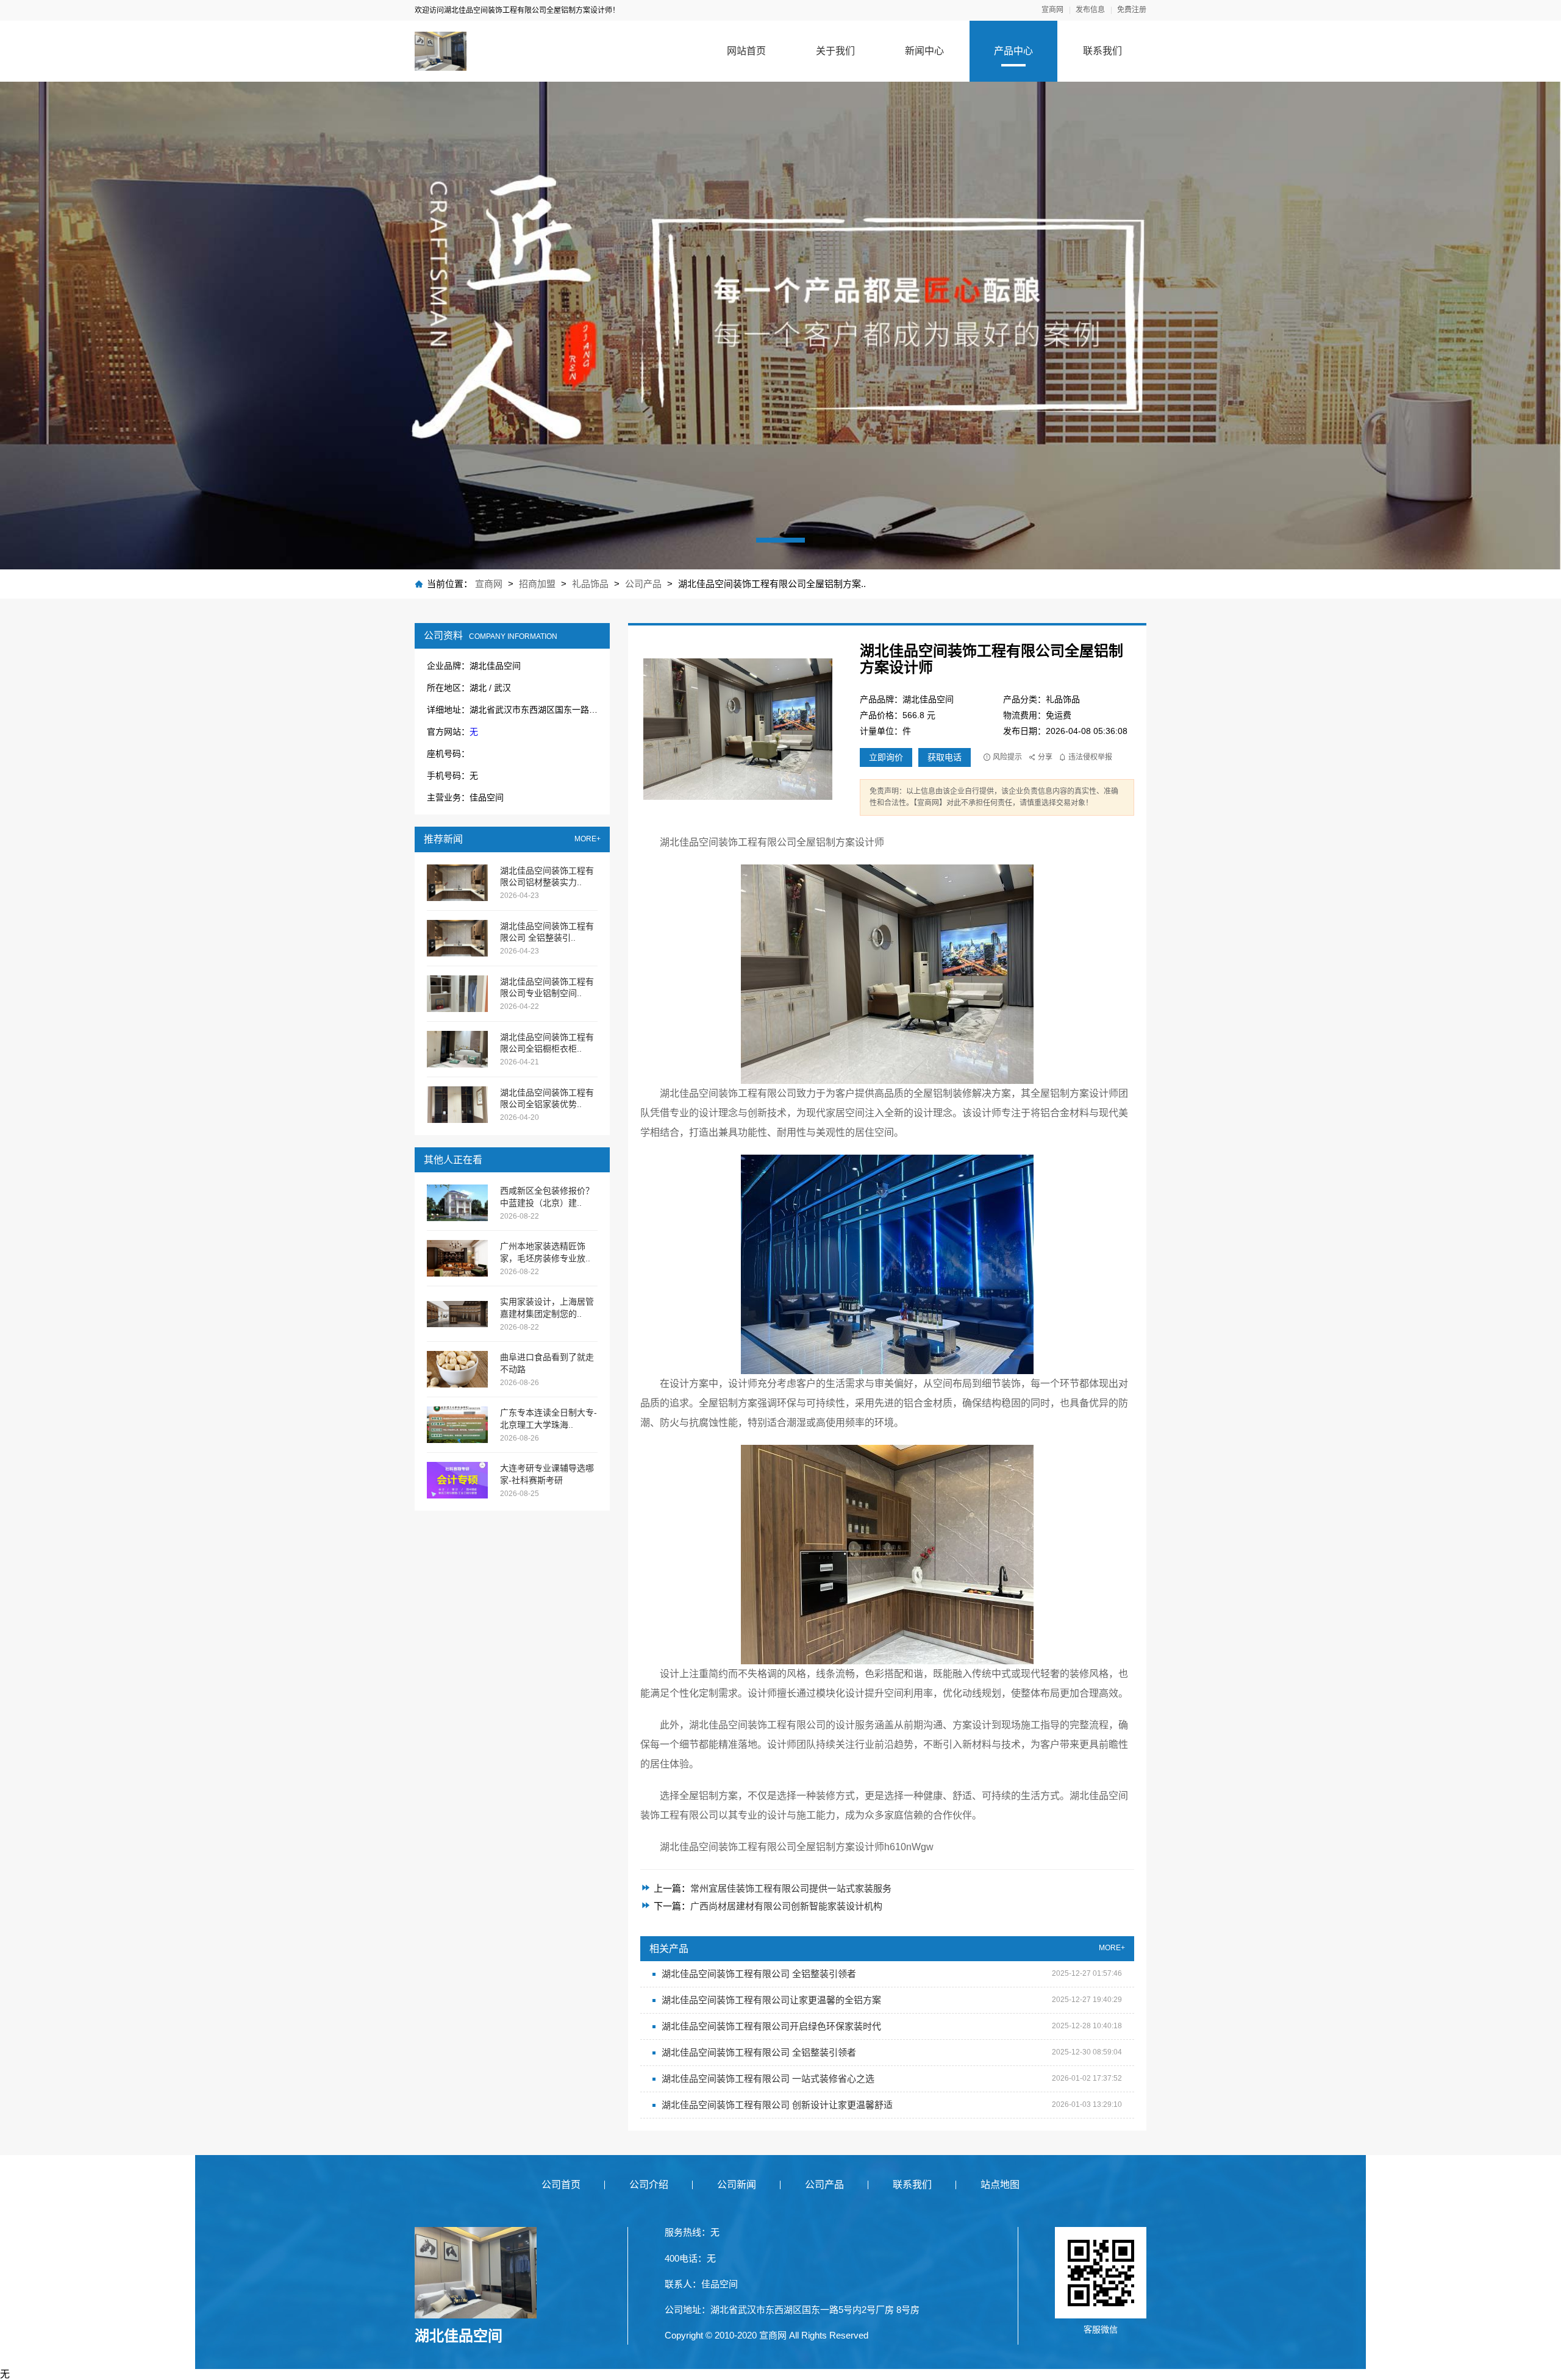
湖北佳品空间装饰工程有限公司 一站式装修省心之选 (768, 2079)
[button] (780, 540)
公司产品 (643, 584)
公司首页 (561, 2185)
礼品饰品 (591, 584)
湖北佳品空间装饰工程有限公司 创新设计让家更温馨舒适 (777, 2105)
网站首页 (746, 51)
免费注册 (1132, 10)
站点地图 (1000, 2185)
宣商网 (1052, 10)
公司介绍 (649, 2185)
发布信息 (1090, 10)
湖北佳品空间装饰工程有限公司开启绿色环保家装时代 (771, 2026)
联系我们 (1102, 51)
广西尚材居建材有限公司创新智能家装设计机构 (786, 1906)
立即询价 (886, 757)
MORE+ (588, 839)
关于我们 (835, 51)
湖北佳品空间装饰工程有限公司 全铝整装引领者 (759, 1974)
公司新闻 (737, 2185)
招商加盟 (537, 584)
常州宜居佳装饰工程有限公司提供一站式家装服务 (791, 1888)
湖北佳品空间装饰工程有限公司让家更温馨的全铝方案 (771, 2000)
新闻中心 (924, 51)
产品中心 (1013, 51)
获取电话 (945, 757)
